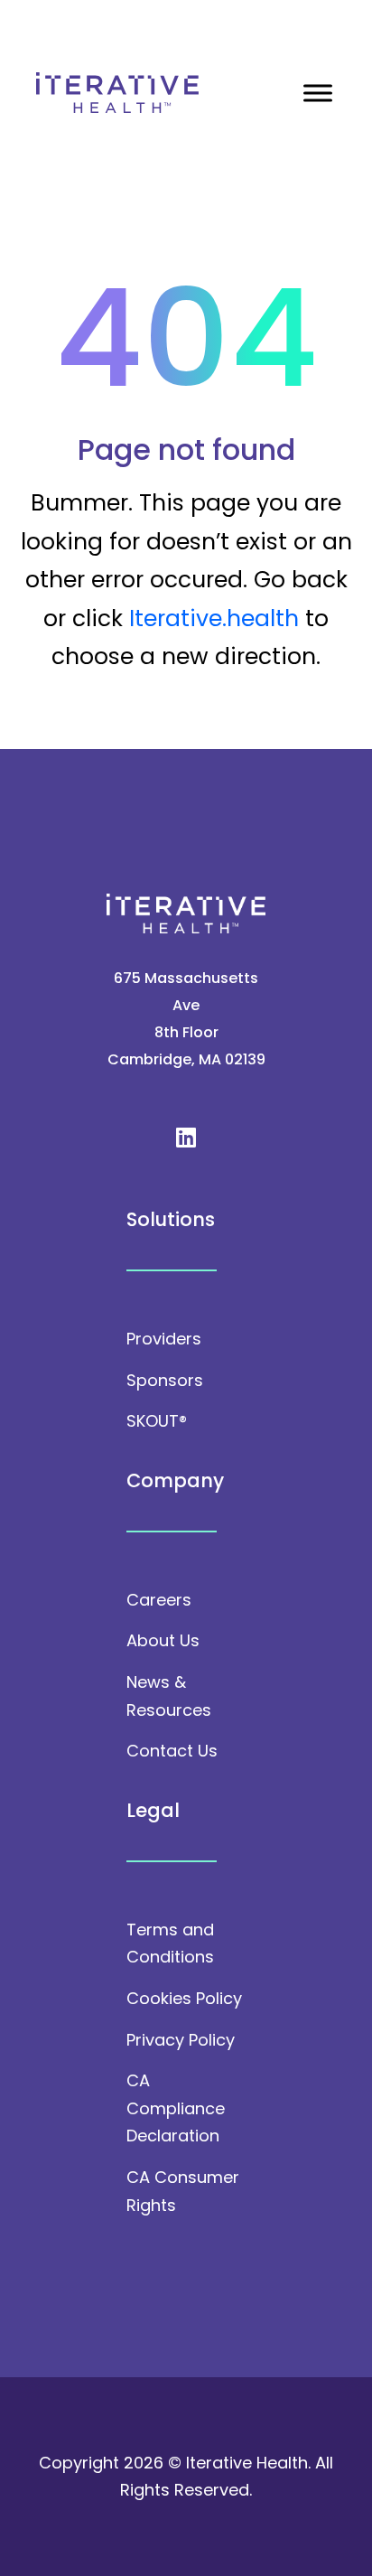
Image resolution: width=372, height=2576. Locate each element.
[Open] (318, 93)
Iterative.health (214, 618)
